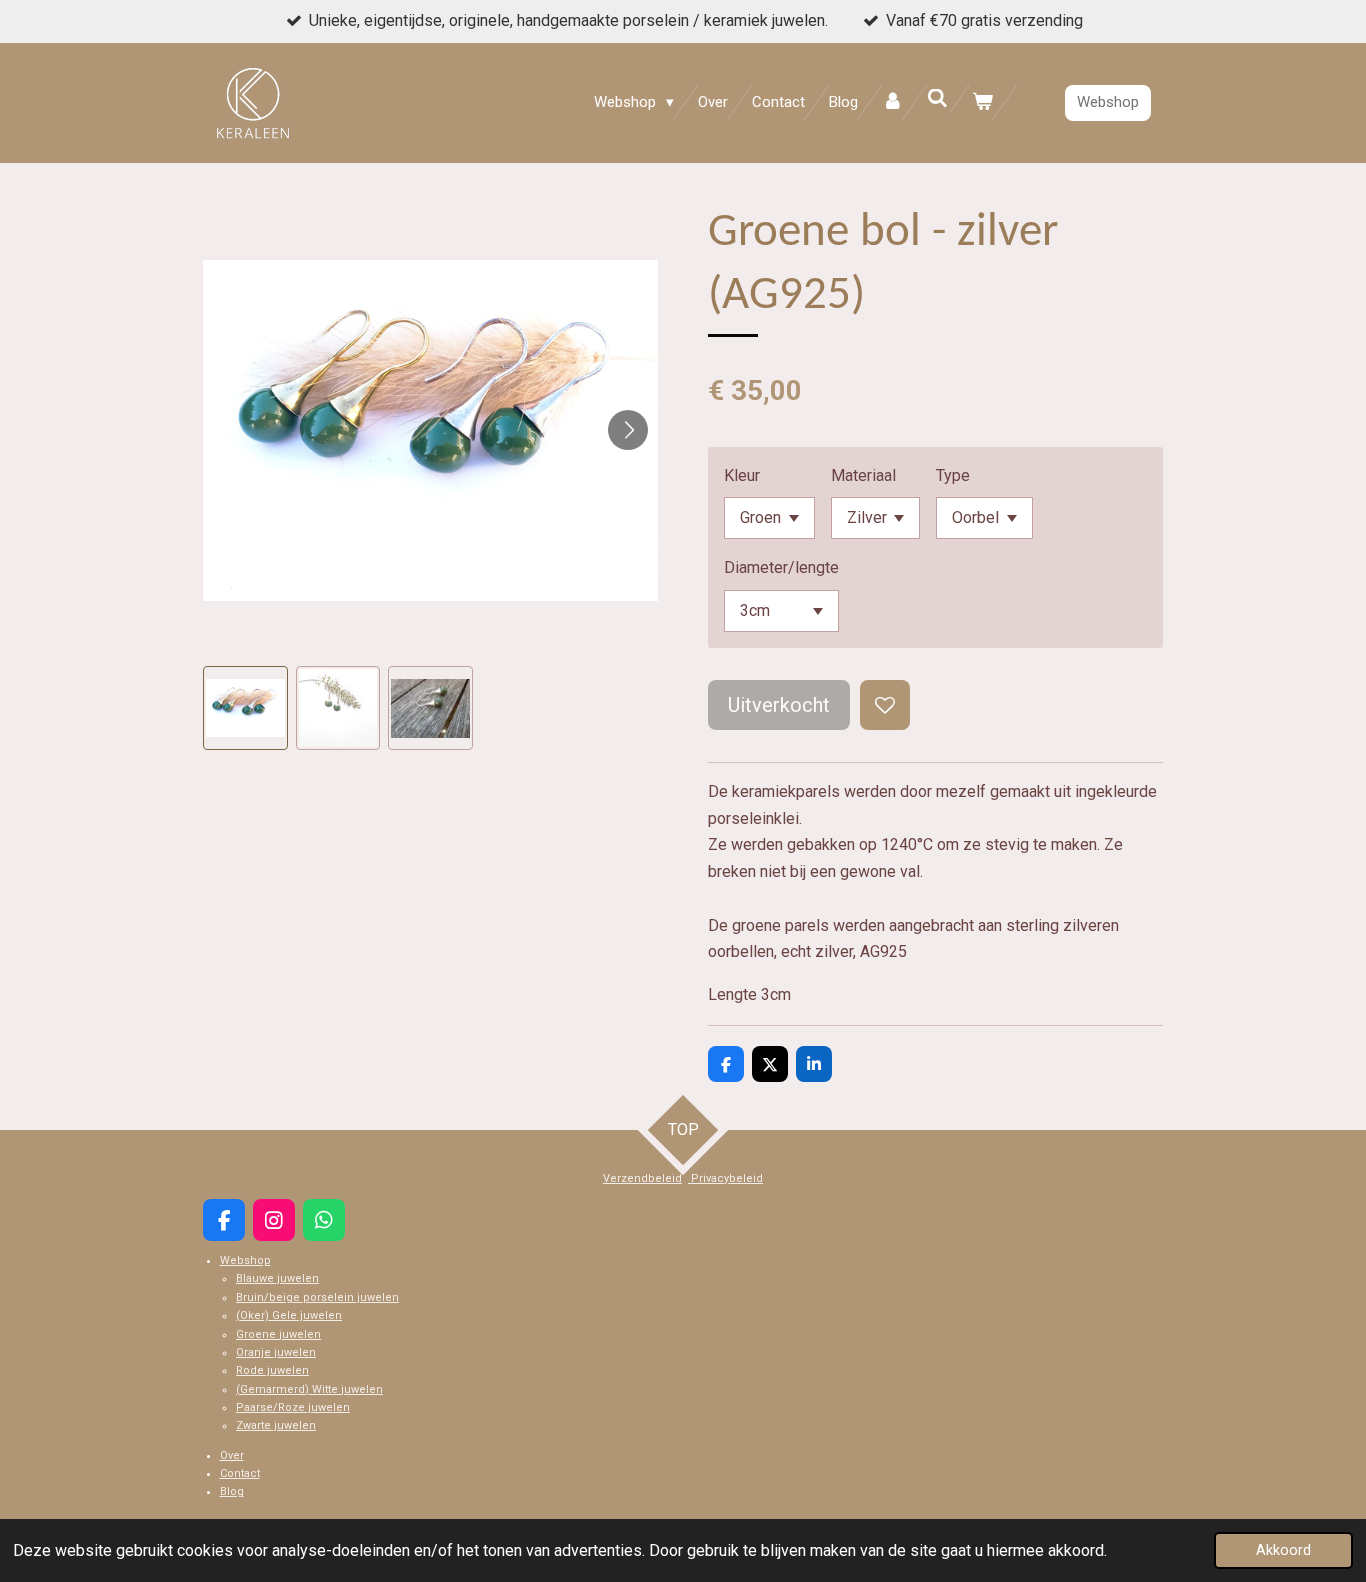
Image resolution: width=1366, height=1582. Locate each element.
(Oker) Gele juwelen (289, 1315)
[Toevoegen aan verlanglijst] (885, 705)
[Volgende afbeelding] (628, 430)
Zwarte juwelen (276, 1425)
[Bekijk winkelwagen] (982, 102)
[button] (245, 708)
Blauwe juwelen (277, 1278)
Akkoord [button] (1283, 1550)
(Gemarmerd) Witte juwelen (309, 1389)
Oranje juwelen (276, 1352)
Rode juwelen (272, 1370)
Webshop (245, 1260)
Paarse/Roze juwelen (293, 1407)
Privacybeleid (725, 1178)
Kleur (742, 475)
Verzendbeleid (642, 1178)
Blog (232, 1491)
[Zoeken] (937, 99)
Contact (240, 1473)
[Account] (892, 102)
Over (232, 1455)
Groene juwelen (278, 1334)
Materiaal (863, 475)
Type (953, 475)
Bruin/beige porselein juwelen (317, 1297)
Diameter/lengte (781, 567)
